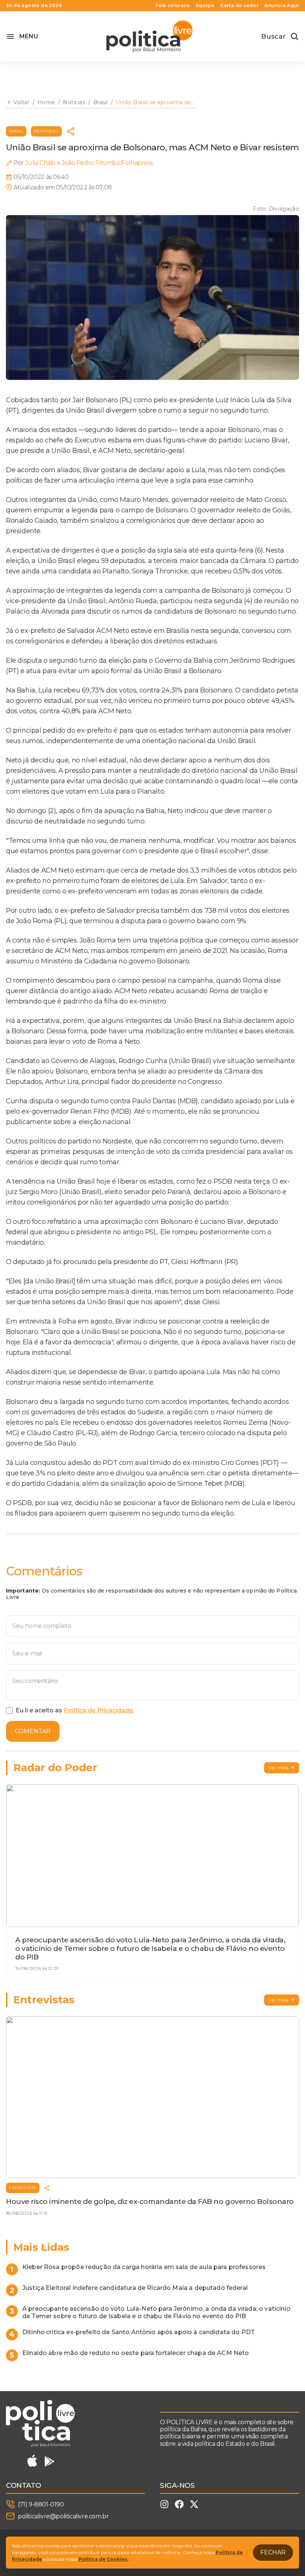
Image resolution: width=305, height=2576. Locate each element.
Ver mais (279, 1768)
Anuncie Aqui (282, 6)
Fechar (273, 2552)
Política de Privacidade (98, 1710)
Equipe (205, 6)
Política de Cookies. (103, 2559)
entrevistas (23, 2188)
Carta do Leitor (239, 6)
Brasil (16, 131)
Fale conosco (173, 6)
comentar (33, 1731)
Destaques (46, 131)
